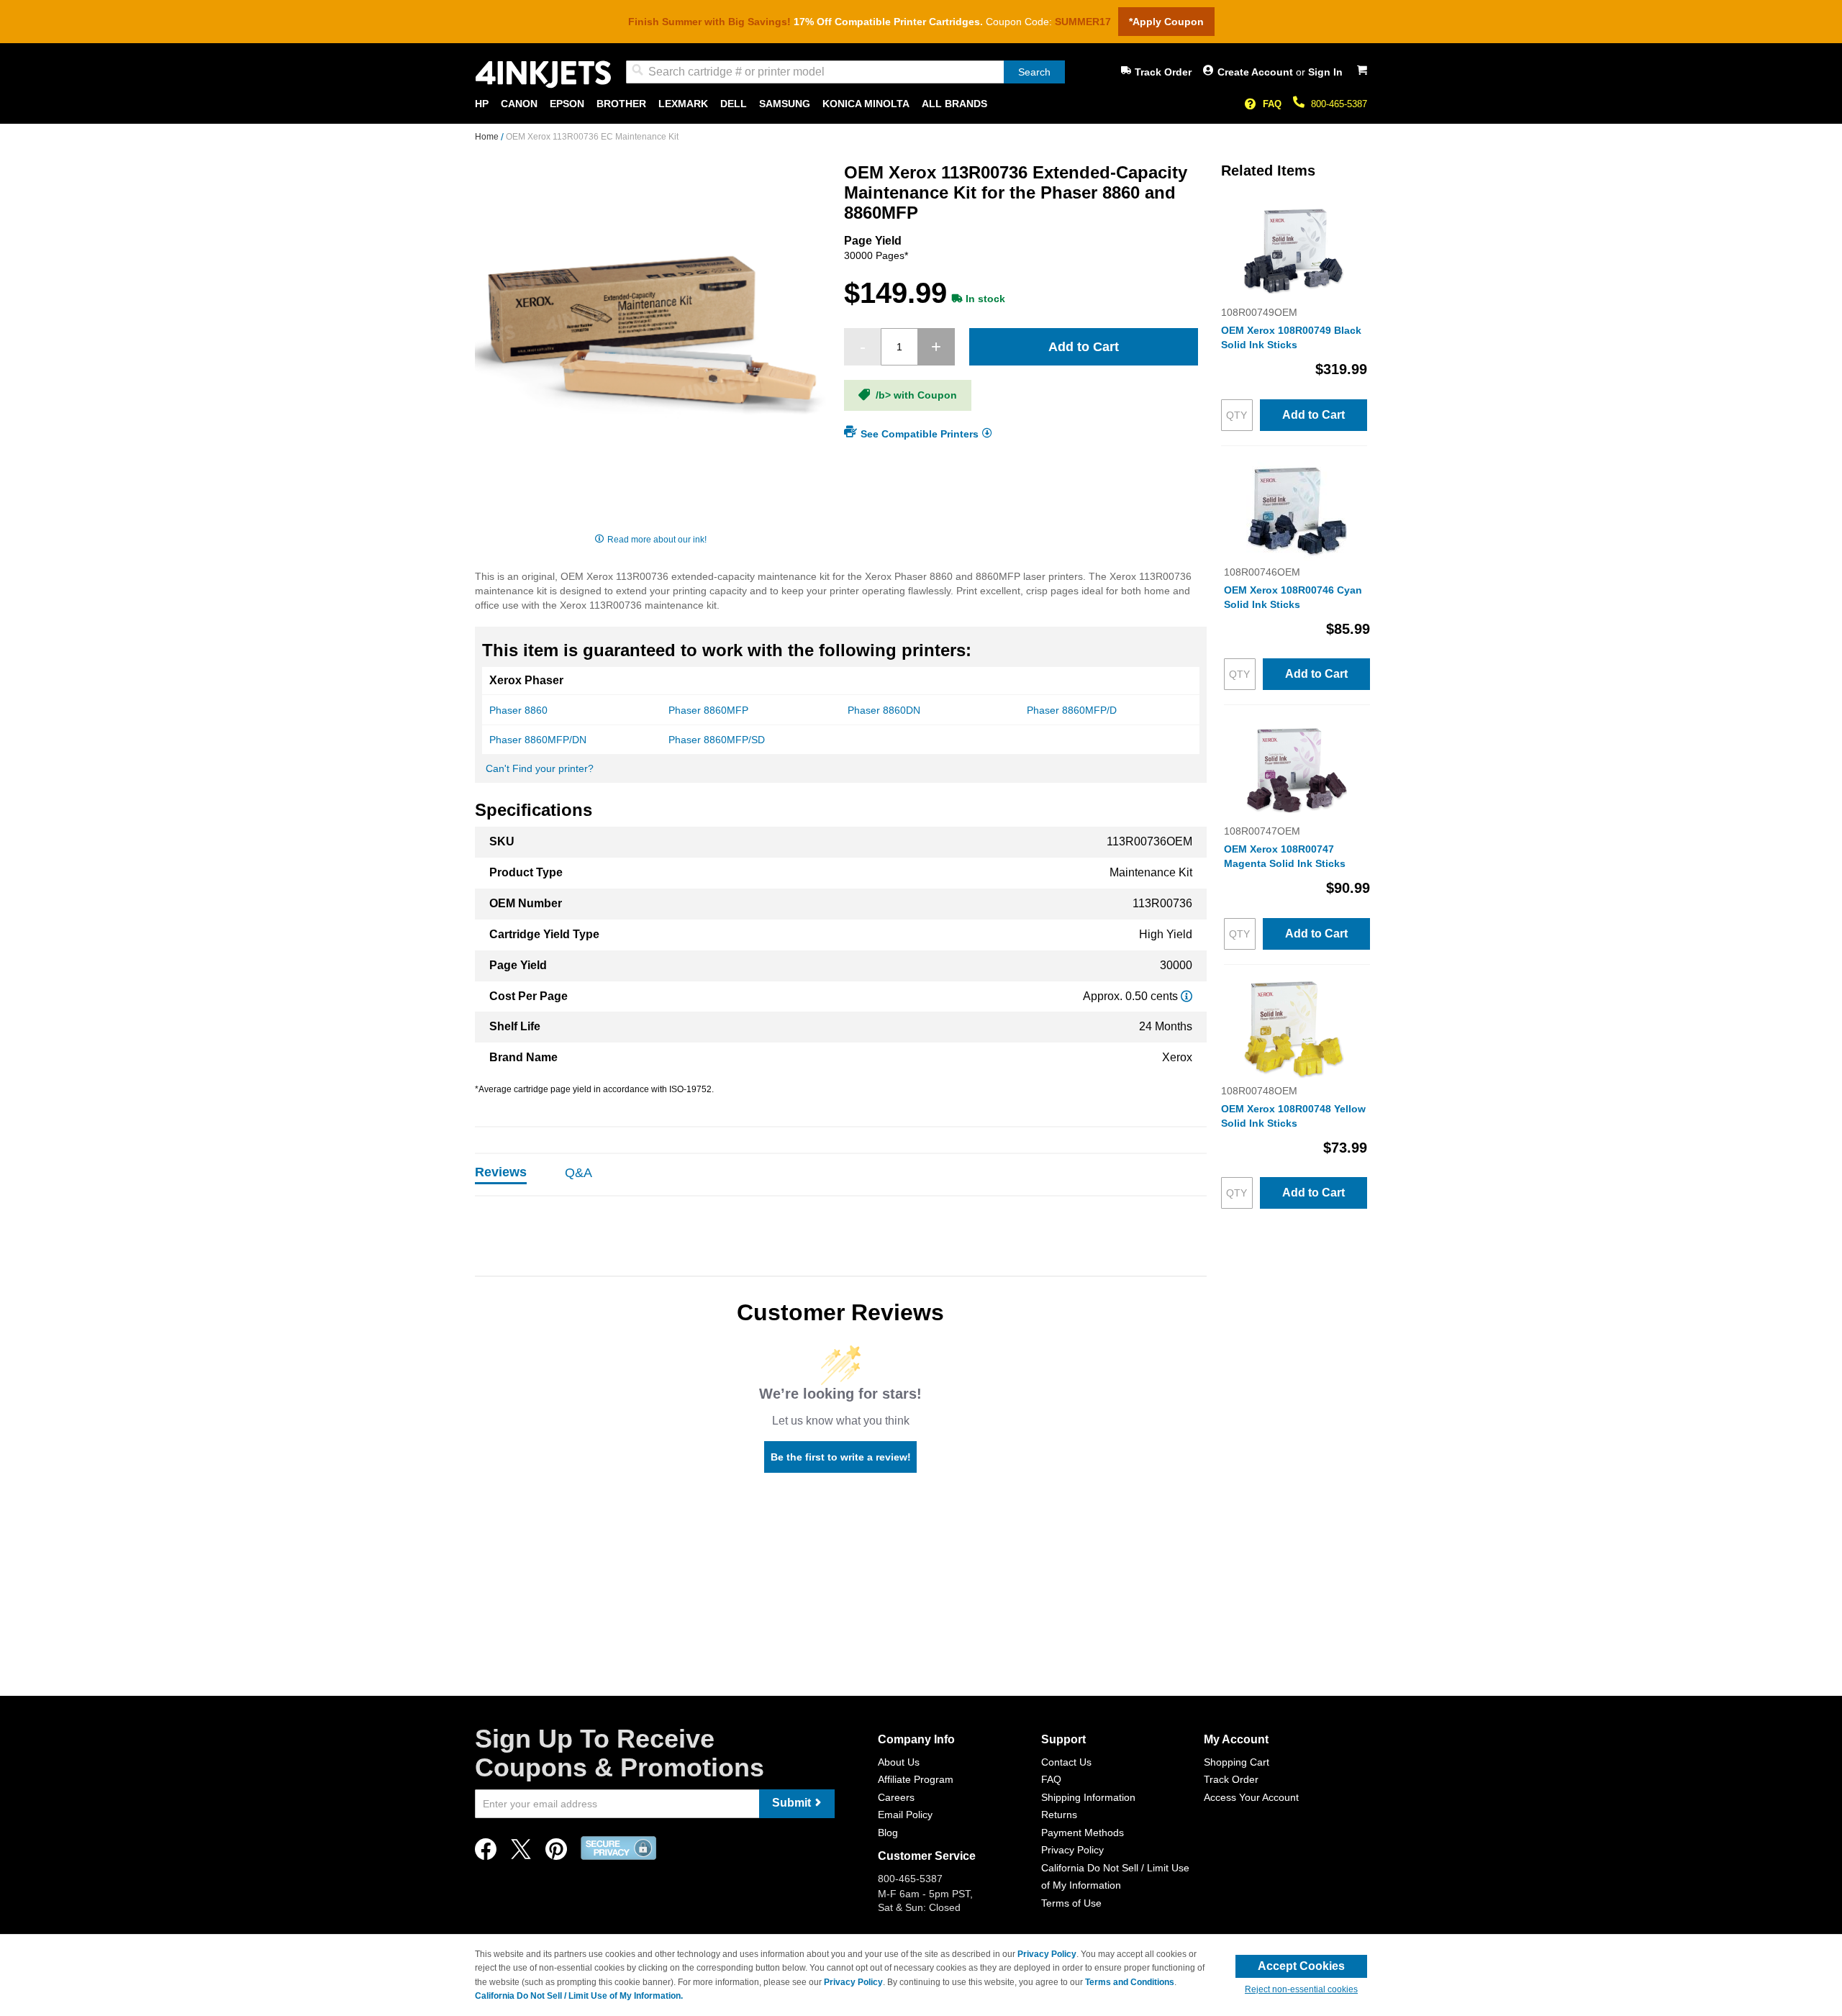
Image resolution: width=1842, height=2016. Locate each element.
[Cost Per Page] (1187, 996)
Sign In (1325, 72)
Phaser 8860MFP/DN (538, 740)
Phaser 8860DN (884, 710)
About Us (899, 1762)
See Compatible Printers (920, 433)
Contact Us (1066, 1762)
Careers (896, 1797)
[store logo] (543, 74)
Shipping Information (1088, 1797)
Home (488, 137)
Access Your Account (1251, 1797)
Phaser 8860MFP (708, 710)
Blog (888, 1833)
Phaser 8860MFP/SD (717, 740)
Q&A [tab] (579, 1173)
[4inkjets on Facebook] (486, 1853)
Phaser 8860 (518, 710)
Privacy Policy (1072, 1850)
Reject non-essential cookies (1301, 1989)
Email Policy (905, 1815)
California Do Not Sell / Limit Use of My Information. (579, 1996)
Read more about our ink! (657, 540)
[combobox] (845, 72)
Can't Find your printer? (540, 768)
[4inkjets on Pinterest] (556, 1853)
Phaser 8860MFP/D (1072, 710)
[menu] (921, 104)
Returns (1059, 1815)
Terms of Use (1071, 1903)
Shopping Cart (1237, 1762)
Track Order (1163, 72)
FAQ (1272, 104)
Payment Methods (1083, 1833)
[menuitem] (482, 104)
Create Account (1257, 72)
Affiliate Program (916, 1779)
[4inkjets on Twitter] (521, 1853)
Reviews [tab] (501, 1172)
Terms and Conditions (1130, 1982)
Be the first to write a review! (841, 1457)
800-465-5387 (1339, 104)
